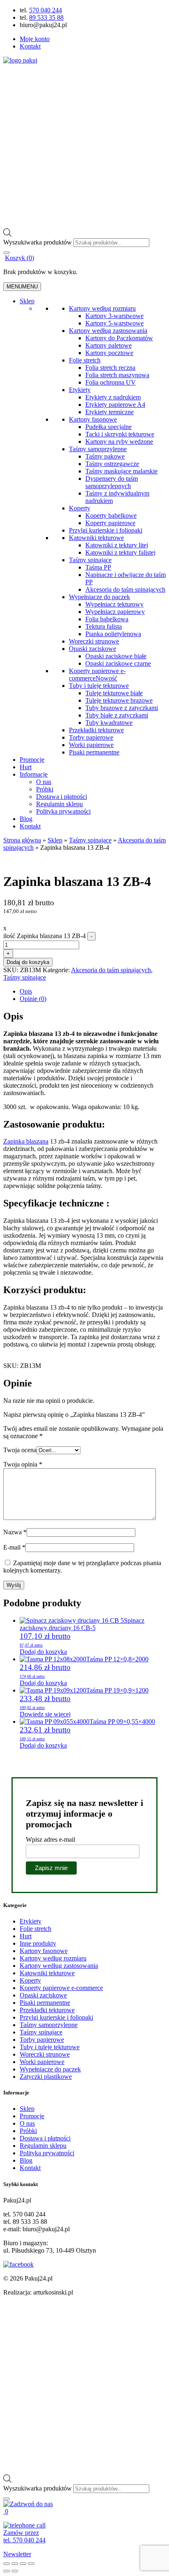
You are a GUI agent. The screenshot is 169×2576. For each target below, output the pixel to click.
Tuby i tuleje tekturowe (99, 686)
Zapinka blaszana (26, 1141)
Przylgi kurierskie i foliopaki (106, 530)
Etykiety (80, 390)
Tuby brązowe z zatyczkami (122, 708)
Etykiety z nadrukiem (113, 397)
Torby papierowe (91, 737)
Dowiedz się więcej (45, 1714)
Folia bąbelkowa (107, 619)
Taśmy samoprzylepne (98, 449)
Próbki (45, 789)
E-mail (14, 1547)
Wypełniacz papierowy (115, 612)
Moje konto (35, 39)
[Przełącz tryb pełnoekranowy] (15, 2564)
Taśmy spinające (90, 560)
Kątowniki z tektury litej (117, 545)
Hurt (26, 767)
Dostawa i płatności (62, 797)
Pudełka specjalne (108, 427)
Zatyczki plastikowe (46, 2077)
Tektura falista (104, 626)
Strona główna (22, 840)
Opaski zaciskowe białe (116, 656)
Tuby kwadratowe (109, 723)
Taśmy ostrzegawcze (112, 464)
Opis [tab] (26, 991)
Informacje (34, 774)
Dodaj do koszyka (28, 962)
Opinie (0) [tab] (33, 999)
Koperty (80, 508)
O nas (44, 782)
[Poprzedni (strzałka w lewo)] (7, 2571)
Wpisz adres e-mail (50, 1839)
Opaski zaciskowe (92, 649)
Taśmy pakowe (105, 456)
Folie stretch (85, 360)
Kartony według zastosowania (108, 331)
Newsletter (17, 2554)
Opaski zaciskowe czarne (118, 663)
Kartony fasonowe (93, 419)
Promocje (32, 760)
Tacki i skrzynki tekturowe (120, 434)
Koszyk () (19, 258)
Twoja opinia (23, 1464)
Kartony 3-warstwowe (114, 316)
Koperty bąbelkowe (111, 515)
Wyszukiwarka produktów (38, 242)
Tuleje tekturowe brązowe (119, 700)
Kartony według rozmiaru (102, 308)
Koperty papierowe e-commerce (97, 675)
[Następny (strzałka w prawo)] (15, 2571)
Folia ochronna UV (111, 382)
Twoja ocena (20, 1450)
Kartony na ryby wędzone (119, 442)
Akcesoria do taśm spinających (125, 589)
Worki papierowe (91, 745)
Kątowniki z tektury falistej (120, 552)
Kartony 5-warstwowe (114, 323)
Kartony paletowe (108, 345)
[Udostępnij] (23, 2564)
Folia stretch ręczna (110, 368)
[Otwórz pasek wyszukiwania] (7, 234)
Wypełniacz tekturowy (114, 604)
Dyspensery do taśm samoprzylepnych (112, 482)
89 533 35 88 (46, 17)
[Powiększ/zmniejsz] (7, 2564)
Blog (26, 819)
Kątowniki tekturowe (96, 538)
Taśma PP (98, 567)
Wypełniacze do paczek (99, 597)
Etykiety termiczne (110, 412)
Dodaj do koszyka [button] (43, 1652)
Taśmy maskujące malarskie (121, 471)
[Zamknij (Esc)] (31, 2564)
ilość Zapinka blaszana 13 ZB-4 (45, 936)
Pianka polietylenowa (113, 634)
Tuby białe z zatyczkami (117, 715)
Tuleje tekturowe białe (114, 693)
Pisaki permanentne (94, 752)
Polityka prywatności (63, 811)
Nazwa (15, 1532)
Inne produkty (38, 1943)
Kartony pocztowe (109, 353)
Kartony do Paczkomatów (119, 338)
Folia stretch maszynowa (117, 375)
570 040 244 (46, 10)
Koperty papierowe (110, 523)
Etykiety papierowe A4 (115, 405)
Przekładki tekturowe (96, 730)
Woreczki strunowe (94, 641)
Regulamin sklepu (59, 804)
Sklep (27, 301)
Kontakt (30, 46)
